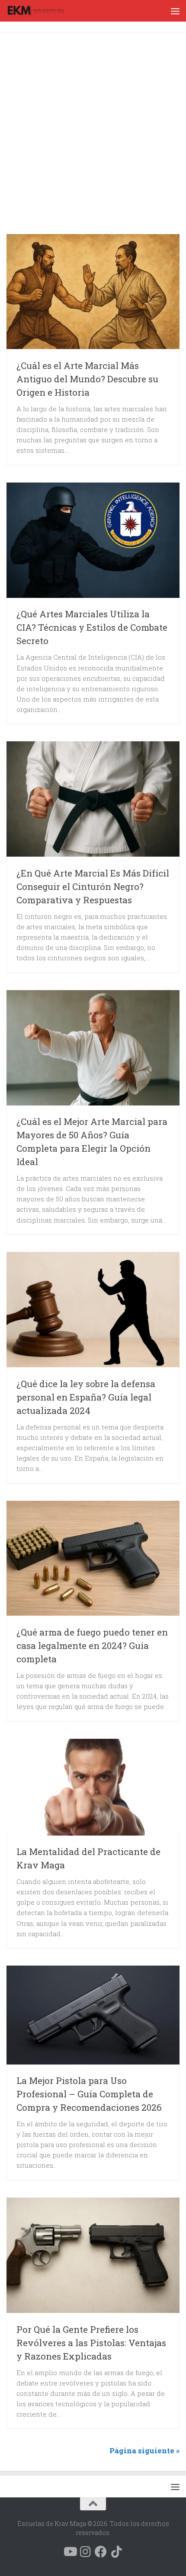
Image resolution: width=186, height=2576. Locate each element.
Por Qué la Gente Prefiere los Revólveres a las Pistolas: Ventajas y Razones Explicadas (91, 2343)
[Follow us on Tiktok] (116, 2552)
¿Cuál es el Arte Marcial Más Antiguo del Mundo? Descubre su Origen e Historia (87, 379)
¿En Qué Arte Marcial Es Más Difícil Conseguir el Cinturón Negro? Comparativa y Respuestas (93, 886)
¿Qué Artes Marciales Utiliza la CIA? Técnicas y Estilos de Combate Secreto (92, 627)
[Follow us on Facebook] (101, 2552)
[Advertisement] (93, 135)
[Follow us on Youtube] (70, 2552)
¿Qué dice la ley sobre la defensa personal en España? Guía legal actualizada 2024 (86, 1397)
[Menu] (175, 11)
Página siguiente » (144, 2451)
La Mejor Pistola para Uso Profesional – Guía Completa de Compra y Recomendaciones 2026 (89, 2094)
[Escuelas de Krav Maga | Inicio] (45, 11)
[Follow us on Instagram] (85, 2552)
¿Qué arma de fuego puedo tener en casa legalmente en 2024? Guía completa (92, 1645)
